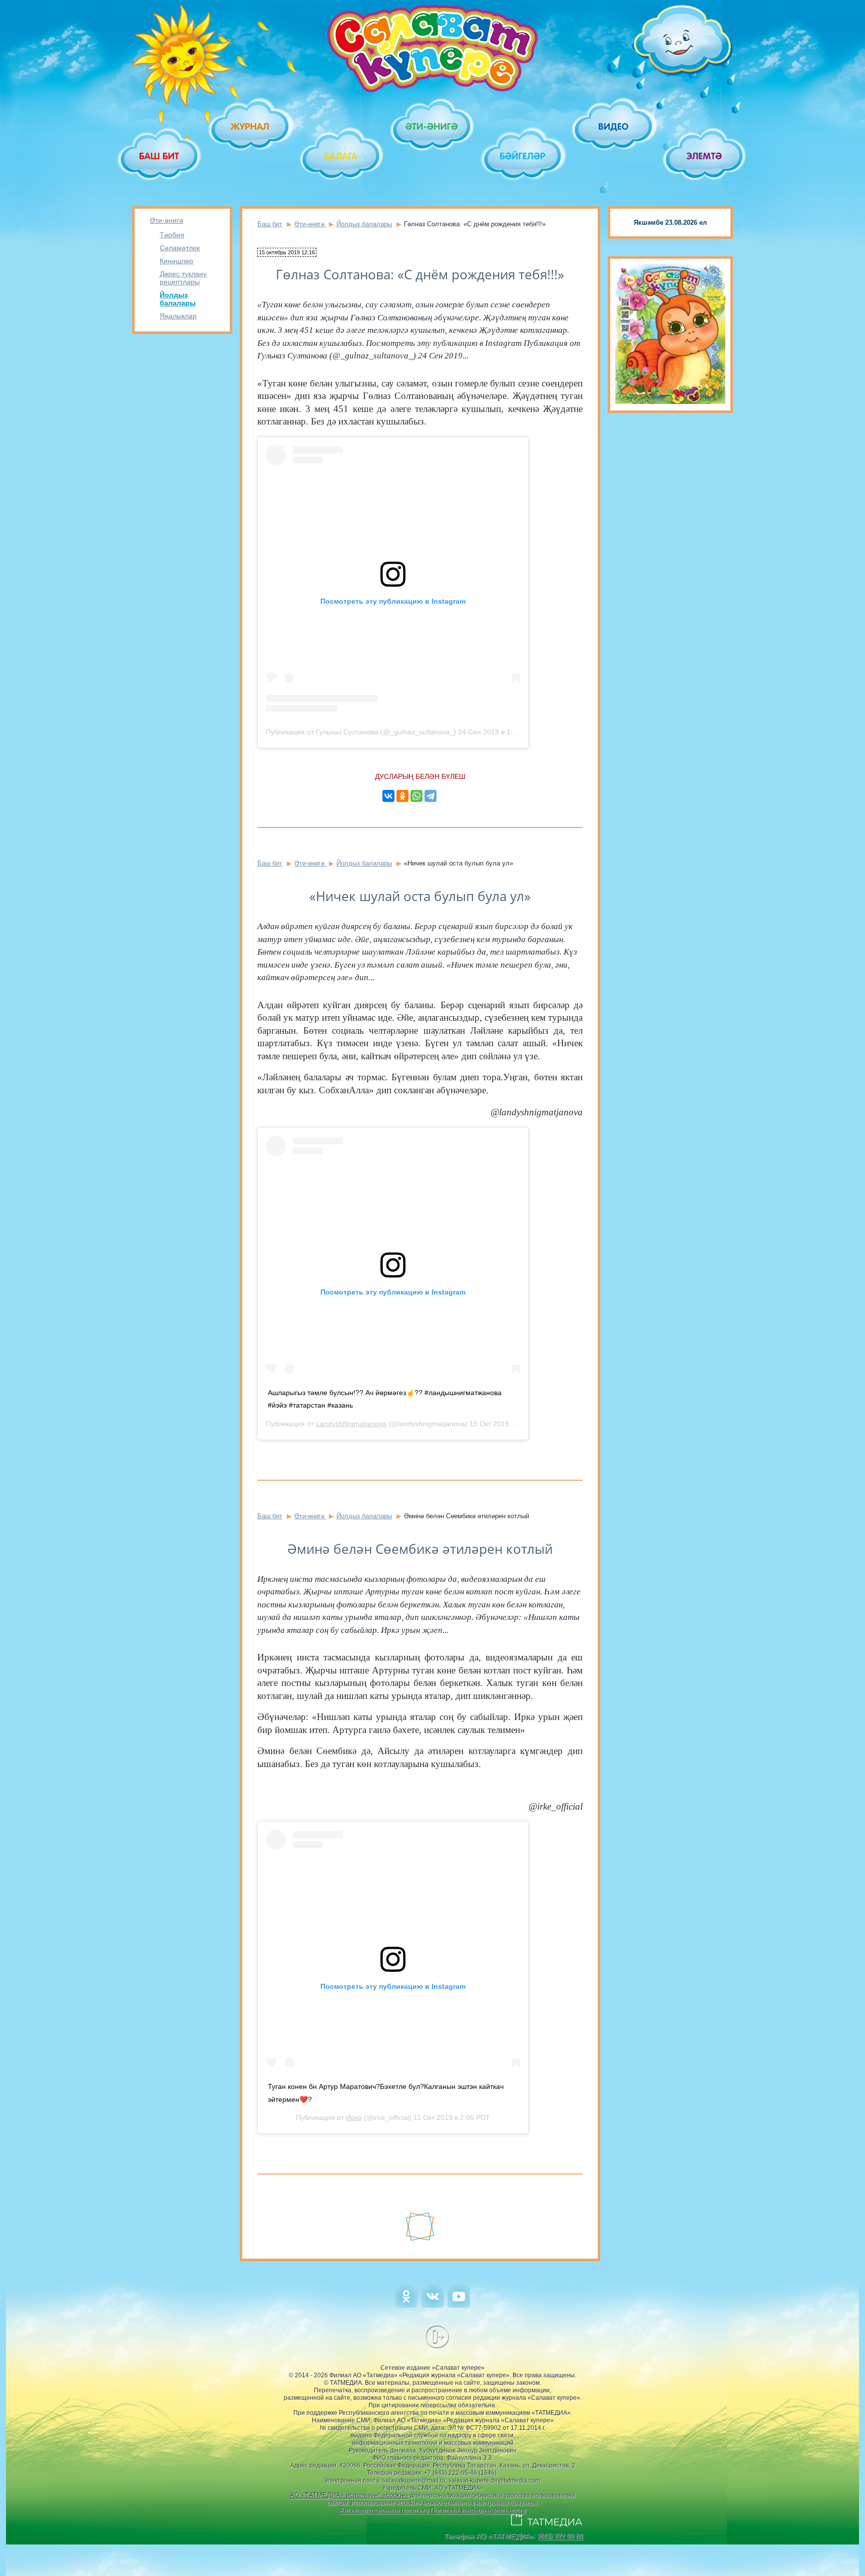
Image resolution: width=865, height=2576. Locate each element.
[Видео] (614, 126)
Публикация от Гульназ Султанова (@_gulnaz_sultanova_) (361, 732)
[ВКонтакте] (388, 796)
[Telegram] (430, 796)
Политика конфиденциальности (478, 2510)
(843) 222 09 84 (560, 2536)
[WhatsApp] (416, 796)
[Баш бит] (160, 156)
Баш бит (270, 224)
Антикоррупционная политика (384, 2510)
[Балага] (342, 156)
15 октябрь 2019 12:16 (287, 252)
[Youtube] (459, 2305)
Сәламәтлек (180, 248)
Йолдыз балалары (178, 299)
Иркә (354, 2117)
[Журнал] (251, 126)
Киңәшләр (176, 261)
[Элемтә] (705, 156)
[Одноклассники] (402, 796)
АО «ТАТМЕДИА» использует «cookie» (349, 2495)
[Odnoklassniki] (406, 2305)
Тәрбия (172, 235)
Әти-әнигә (166, 220)
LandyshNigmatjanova (351, 1424)
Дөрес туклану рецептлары (183, 278)
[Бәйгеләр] (523, 156)
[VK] (433, 2305)
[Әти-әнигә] (432, 126)
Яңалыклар (178, 316)
